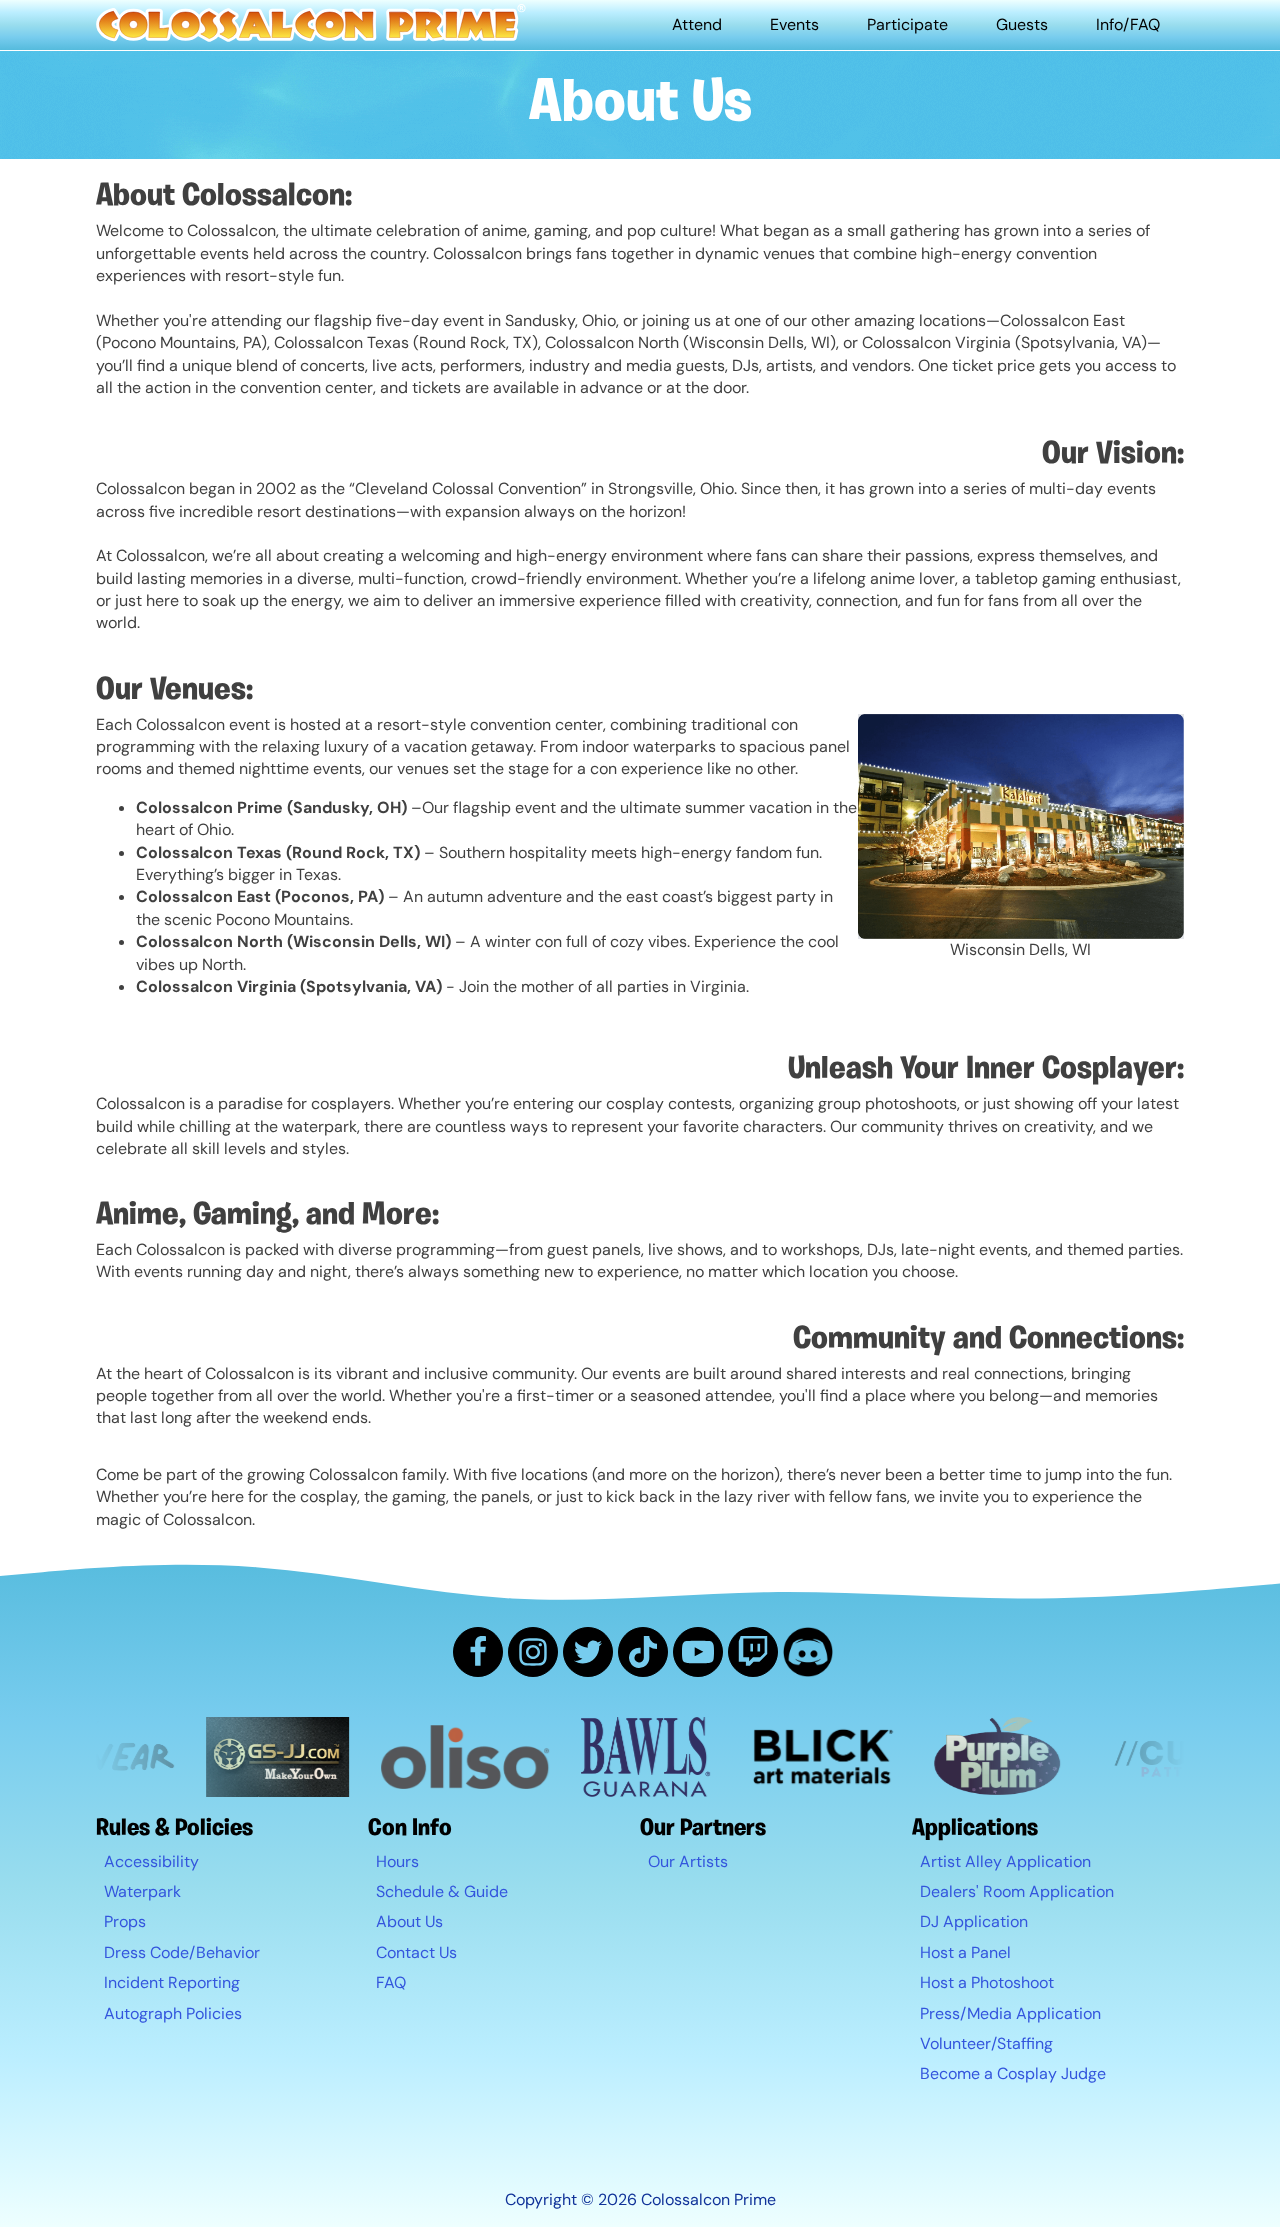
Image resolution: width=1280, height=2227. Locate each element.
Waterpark (142, 1891)
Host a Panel (965, 1952)
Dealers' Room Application (1017, 1891)
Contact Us (416, 1952)
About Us (409, 1921)
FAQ (391, 1982)
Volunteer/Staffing (986, 2043)
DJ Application (974, 1921)
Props (125, 1921)
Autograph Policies (173, 2013)
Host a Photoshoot (987, 1982)
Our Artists (688, 1861)
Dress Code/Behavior (182, 1952)
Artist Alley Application (1005, 1861)
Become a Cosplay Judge (1013, 2073)
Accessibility (151, 1861)
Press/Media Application (1010, 2013)
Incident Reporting (172, 1982)
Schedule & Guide (442, 1891)
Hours (397, 1861)
